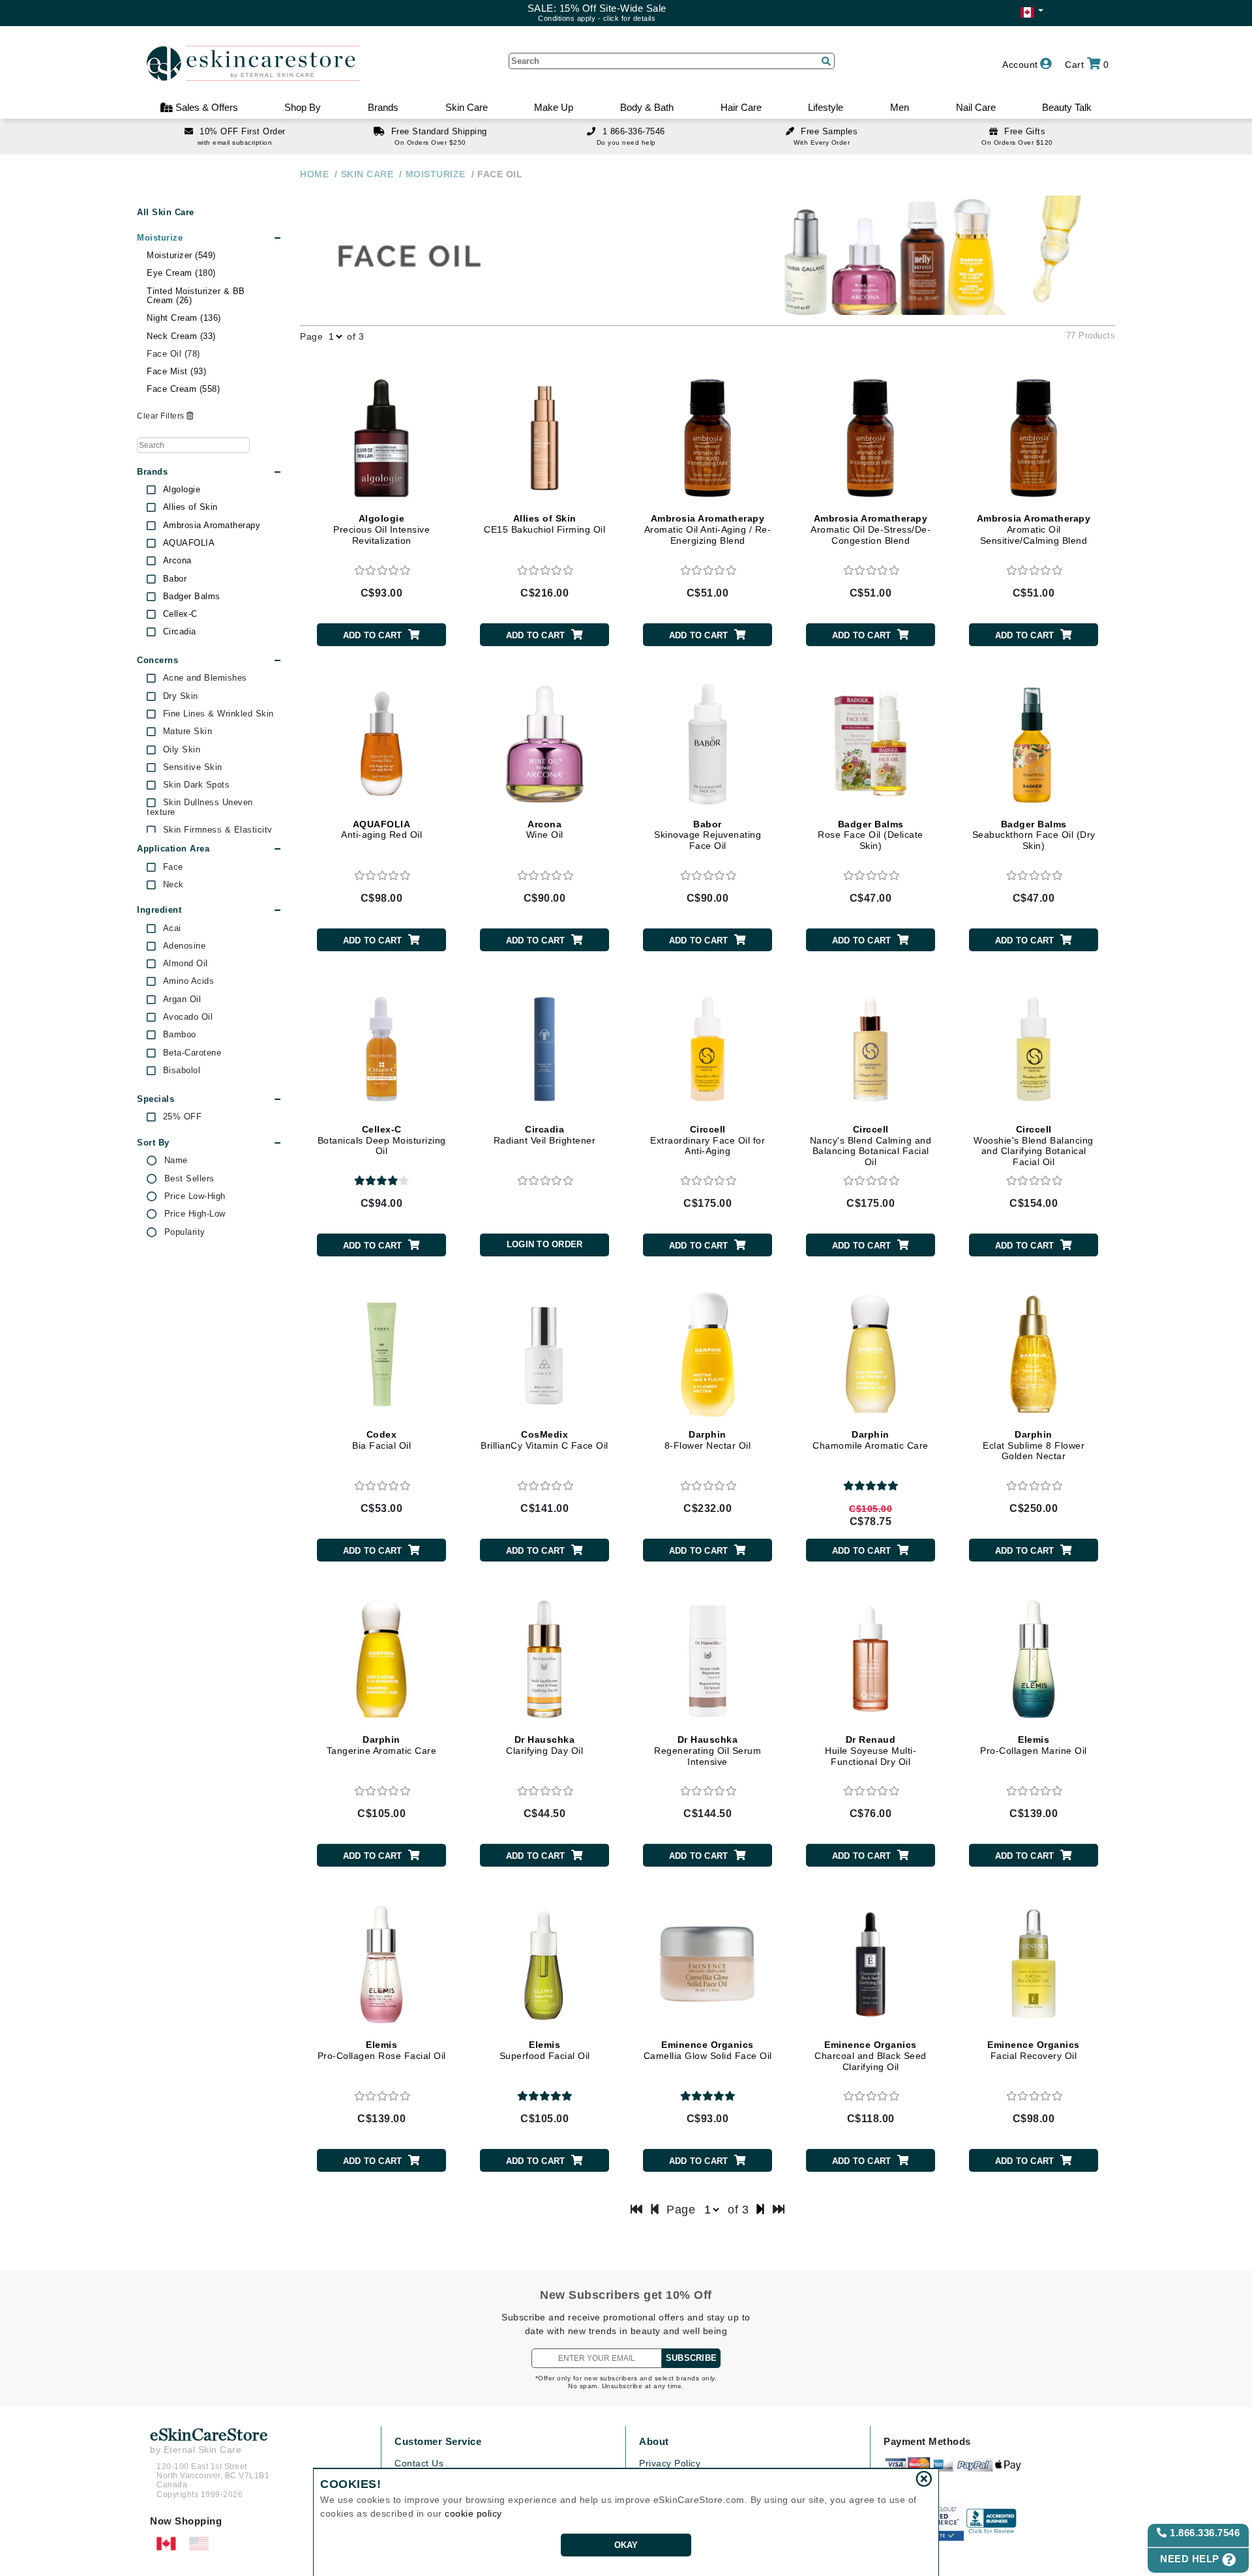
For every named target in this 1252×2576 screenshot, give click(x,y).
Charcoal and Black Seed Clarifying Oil (871, 2056)
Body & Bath (647, 107)
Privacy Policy (670, 2463)
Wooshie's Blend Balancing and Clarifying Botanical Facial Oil (1034, 1146)
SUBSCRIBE (691, 2358)
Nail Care (976, 107)
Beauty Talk (1067, 107)
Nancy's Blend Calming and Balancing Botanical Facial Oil (871, 1146)
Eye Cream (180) (181, 273)
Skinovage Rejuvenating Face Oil (708, 835)
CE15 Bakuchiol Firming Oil (544, 524)
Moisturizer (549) (181, 255)
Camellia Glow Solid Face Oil (708, 2050)
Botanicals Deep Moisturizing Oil (382, 1140)
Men (900, 107)
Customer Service (438, 2441)
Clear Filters (162, 416)
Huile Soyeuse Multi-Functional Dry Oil (871, 1751)
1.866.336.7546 (1204, 2533)
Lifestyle (826, 107)
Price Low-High (195, 1196)
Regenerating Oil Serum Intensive (708, 1751)
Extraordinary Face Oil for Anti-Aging (708, 1140)
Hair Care (741, 107)
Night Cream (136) (184, 318)
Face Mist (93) (176, 371)
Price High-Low (195, 1214)
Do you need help (626, 142)
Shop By (303, 107)
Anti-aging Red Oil (381, 830)
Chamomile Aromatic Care (871, 1440)
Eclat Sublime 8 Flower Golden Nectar (1034, 1445)
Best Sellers (189, 1179)
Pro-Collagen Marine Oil (1034, 1745)
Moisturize (160, 238)
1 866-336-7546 (634, 131)
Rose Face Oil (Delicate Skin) (871, 835)
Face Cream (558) (183, 389)
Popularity (185, 1232)
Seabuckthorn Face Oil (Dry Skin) (1034, 835)
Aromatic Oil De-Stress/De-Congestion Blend (871, 529)
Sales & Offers (205, 107)
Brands (383, 107)
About (654, 2441)
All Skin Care (166, 212)
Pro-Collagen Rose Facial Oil (382, 2050)
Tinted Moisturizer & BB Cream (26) (196, 296)
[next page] (761, 2210)
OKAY (626, 2545)
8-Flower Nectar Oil (708, 1440)
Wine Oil (545, 830)
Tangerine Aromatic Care (382, 1745)
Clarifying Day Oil (544, 1745)
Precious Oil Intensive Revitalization (381, 529)
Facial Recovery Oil (1034, 2050)
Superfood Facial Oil (545, 2050)
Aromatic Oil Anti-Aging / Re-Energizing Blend (708, 529)
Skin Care (467, 107)
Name (176, 1161)
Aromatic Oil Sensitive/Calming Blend (1034, 529)
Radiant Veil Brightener (545, 1135)
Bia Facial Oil (381, 1440)
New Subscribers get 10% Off (626, 2295)
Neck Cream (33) (181, 336)
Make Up (554, 107)
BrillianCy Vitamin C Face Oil (544, 1440)
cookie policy (473, 2513)
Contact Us (419, 2463)
